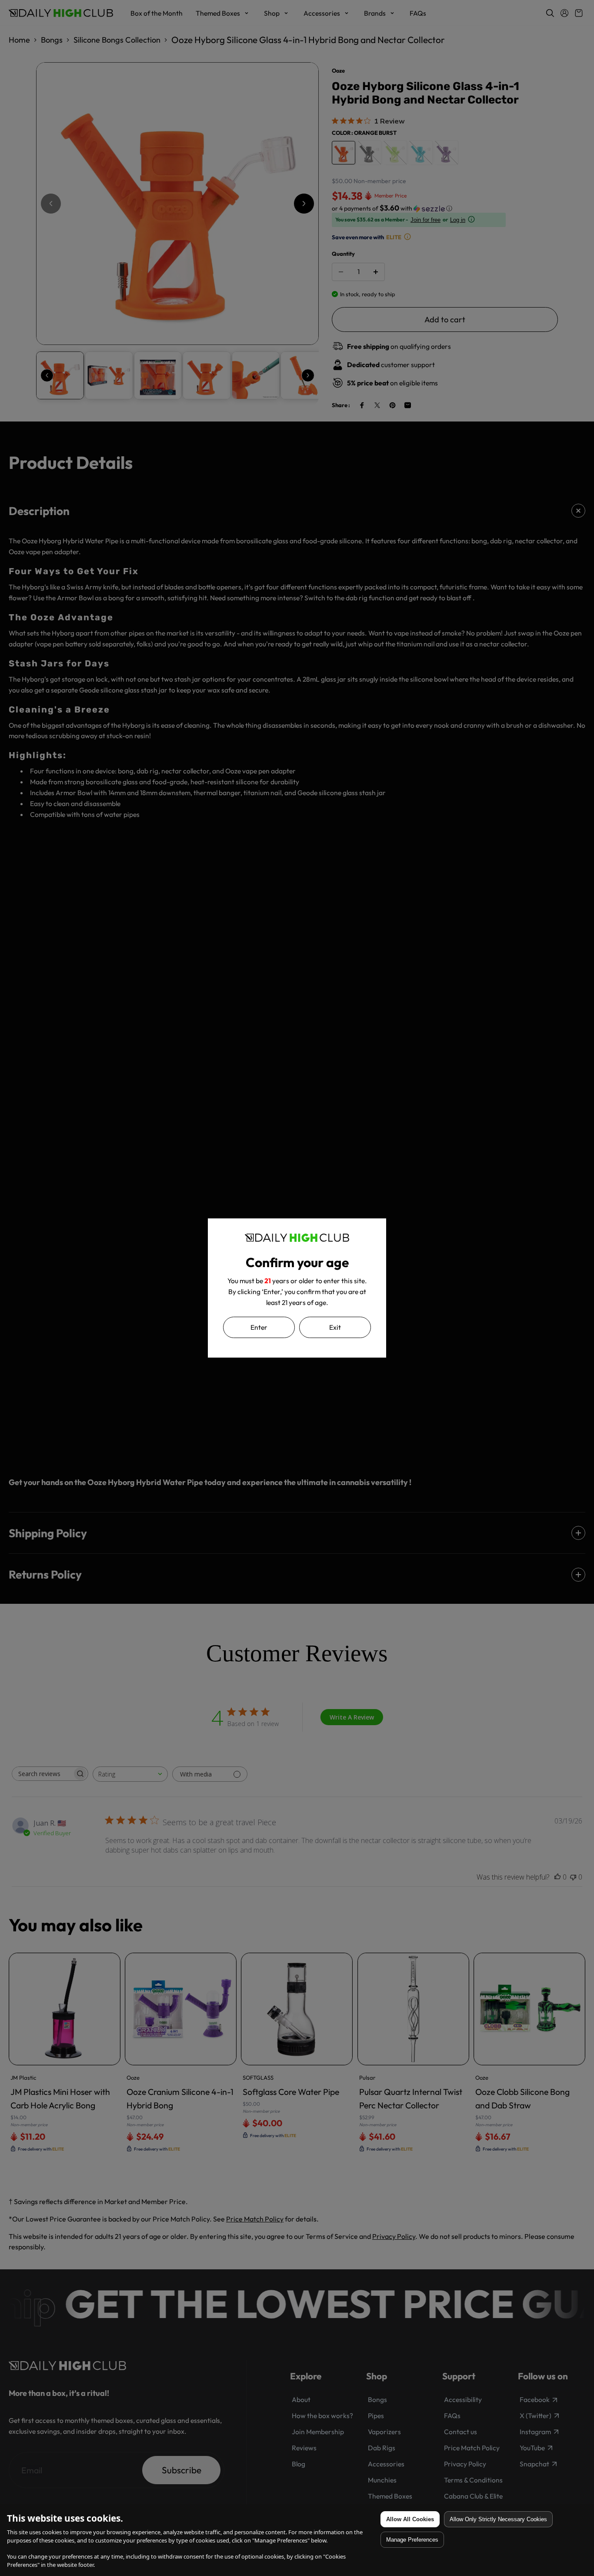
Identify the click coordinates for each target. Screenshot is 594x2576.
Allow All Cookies (410, 2519)
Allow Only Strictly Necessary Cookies (498, 2519)
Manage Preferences (412, 2540)
